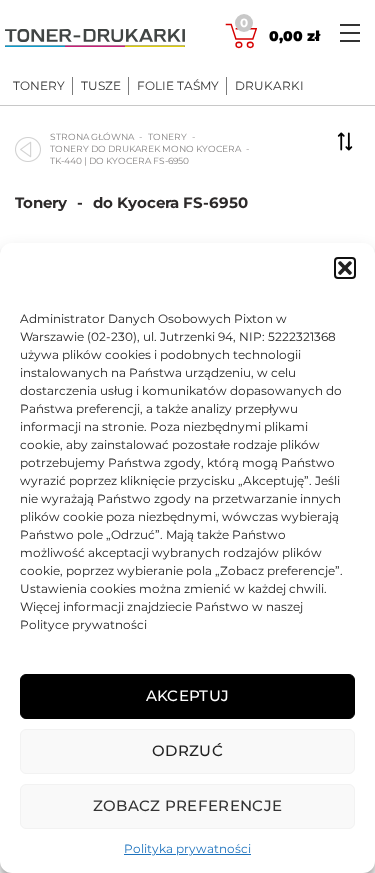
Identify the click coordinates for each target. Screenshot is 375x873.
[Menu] (350, 32)
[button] (345, 268)
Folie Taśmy (178, 86)
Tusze (101, 86)
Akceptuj (187, 695)
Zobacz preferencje (187, 805)
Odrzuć (187, 750)
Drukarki (269, 86)
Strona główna (92, 136)
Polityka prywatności (187, 848)
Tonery (39, 86)
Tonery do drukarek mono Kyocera (145, 148)
